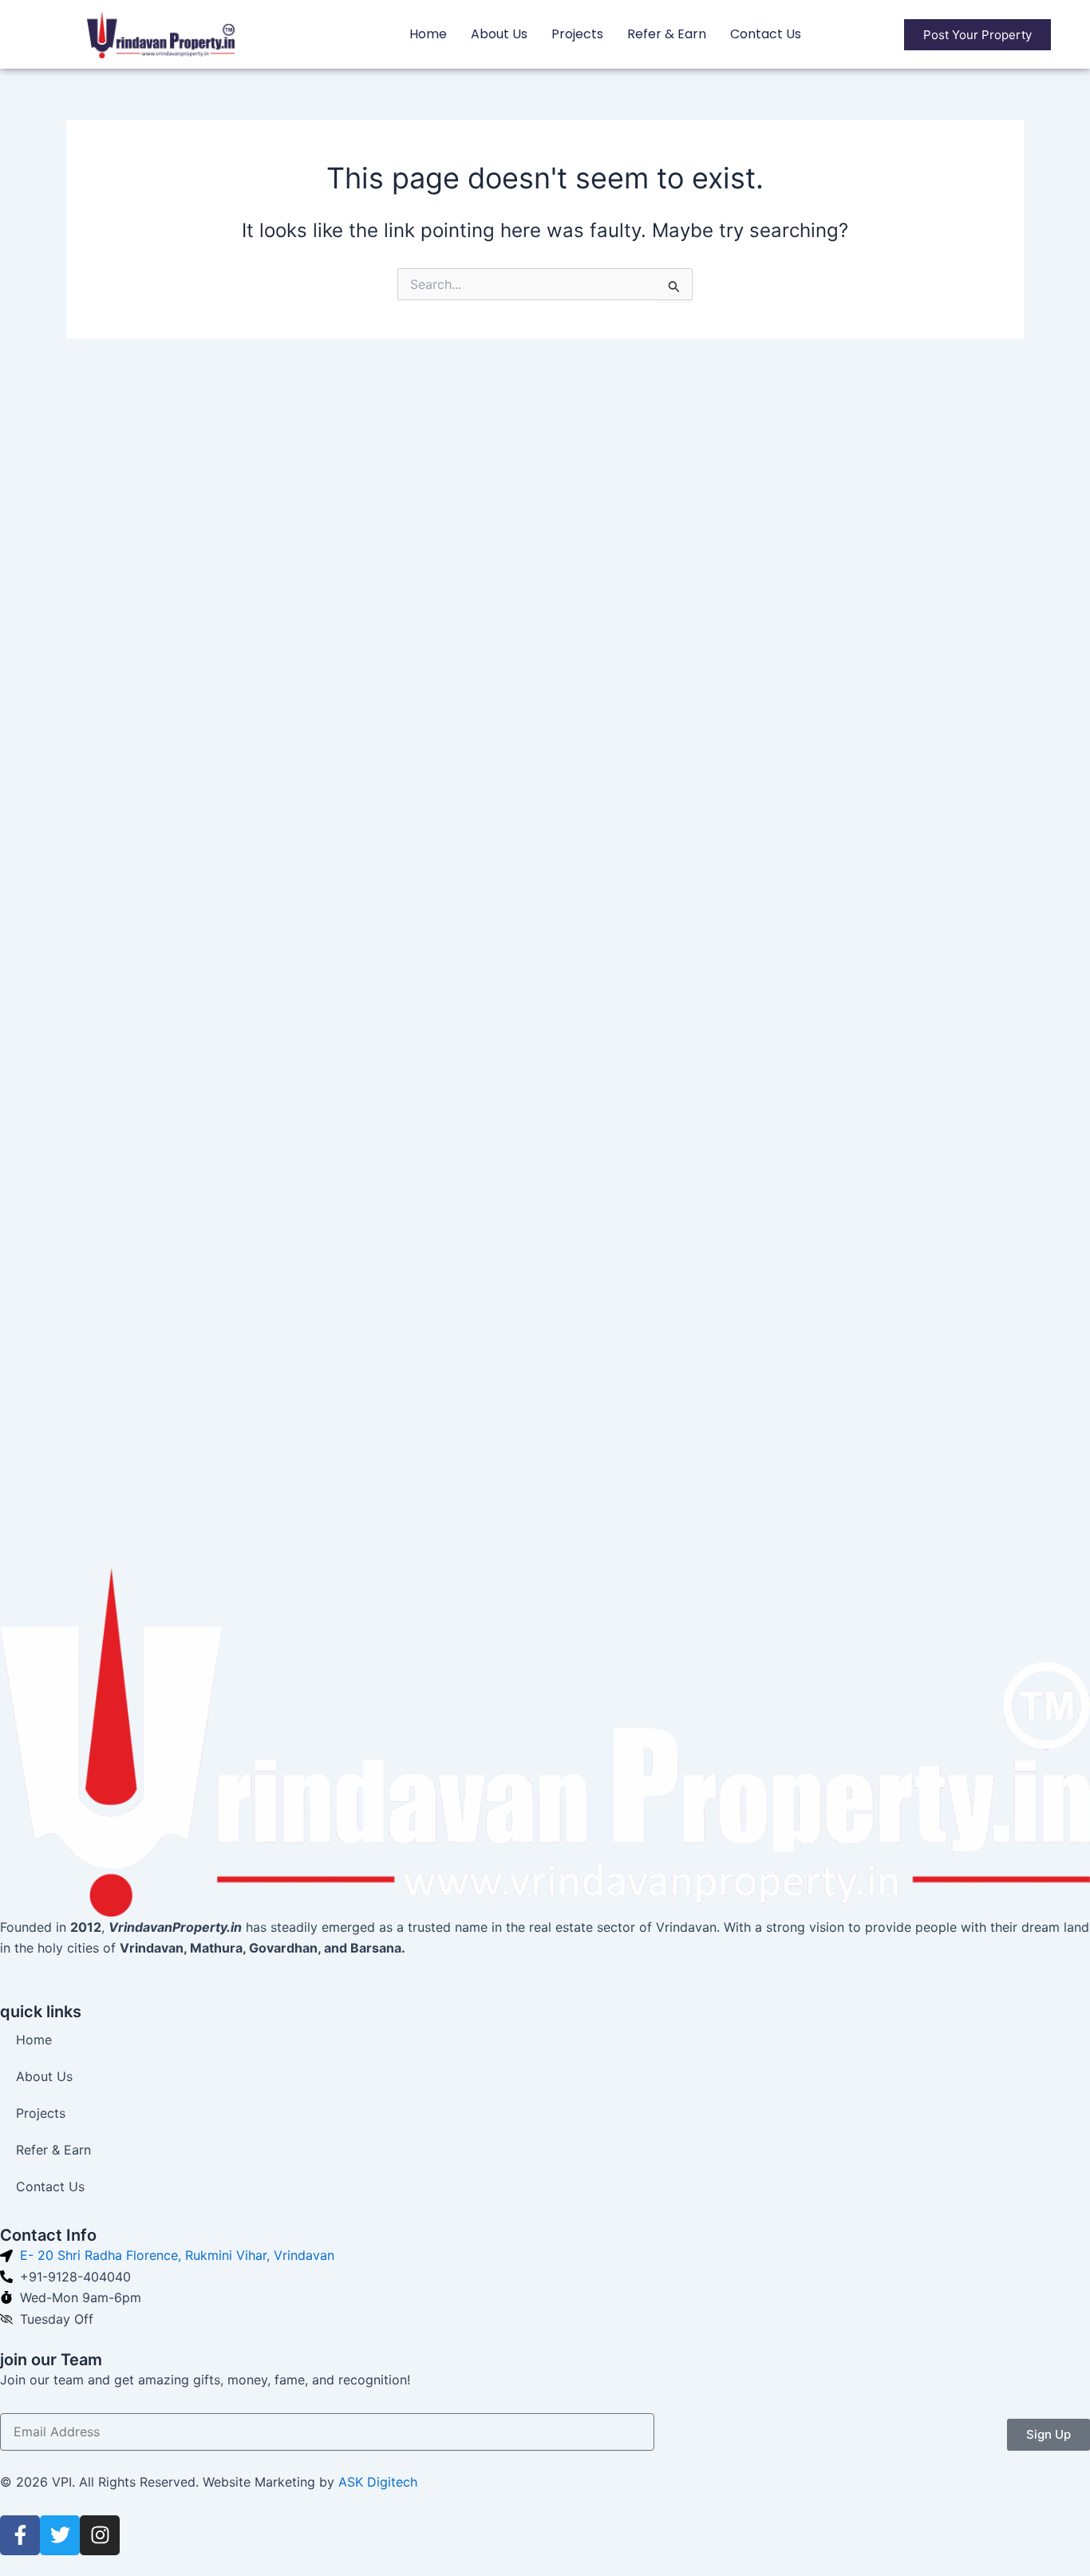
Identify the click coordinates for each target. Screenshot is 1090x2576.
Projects (577, 34)
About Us (499, 34)
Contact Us (766, 34)
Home (428, 34)
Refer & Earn (667, 34)
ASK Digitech (378, 2482)
